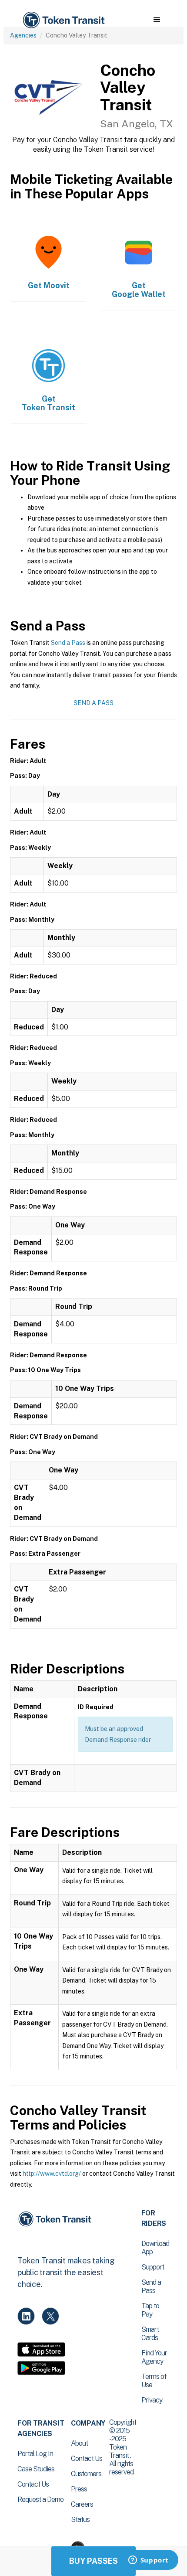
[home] (63, 20)
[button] (157, 20)
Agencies (23, 35)
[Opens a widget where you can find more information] (148, 2561)
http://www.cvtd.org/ (52, 2174)
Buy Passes (93, 2561)
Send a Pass (68, 643)
